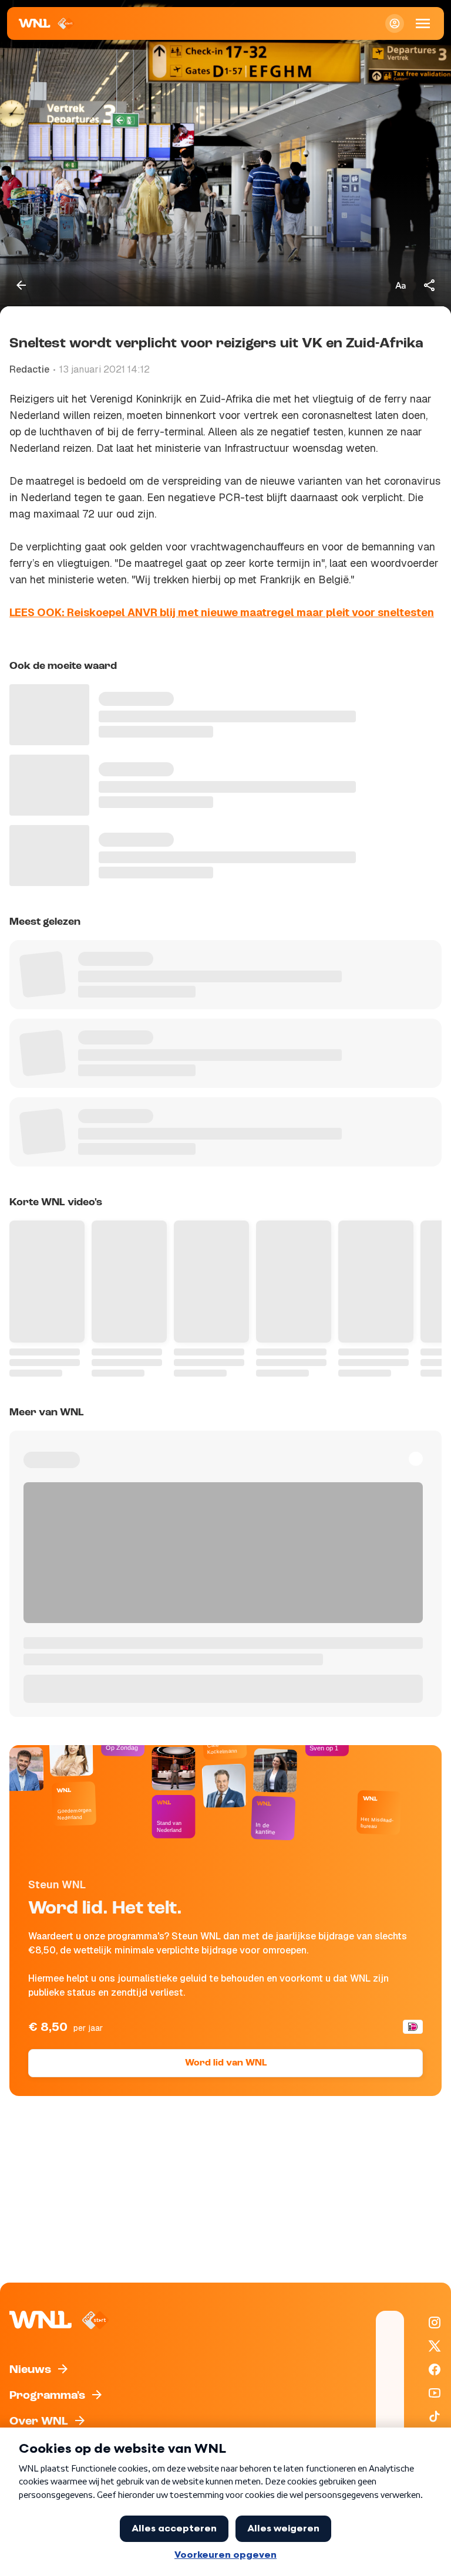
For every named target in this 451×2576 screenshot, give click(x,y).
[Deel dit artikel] (430, 285)
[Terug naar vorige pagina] (21, 285)
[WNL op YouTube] (435, 2393)
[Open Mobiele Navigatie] (423, 23)
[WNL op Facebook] (435, 2369)
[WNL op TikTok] (435, 2416)
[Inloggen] (395, 23)
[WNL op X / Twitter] (435, 2346)
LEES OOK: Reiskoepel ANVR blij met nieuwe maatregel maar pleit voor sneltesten (222, 612)
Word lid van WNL (226, 2063)
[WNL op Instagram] (435, 2323)
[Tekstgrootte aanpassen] (400, 285)
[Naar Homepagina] (47, 23)
